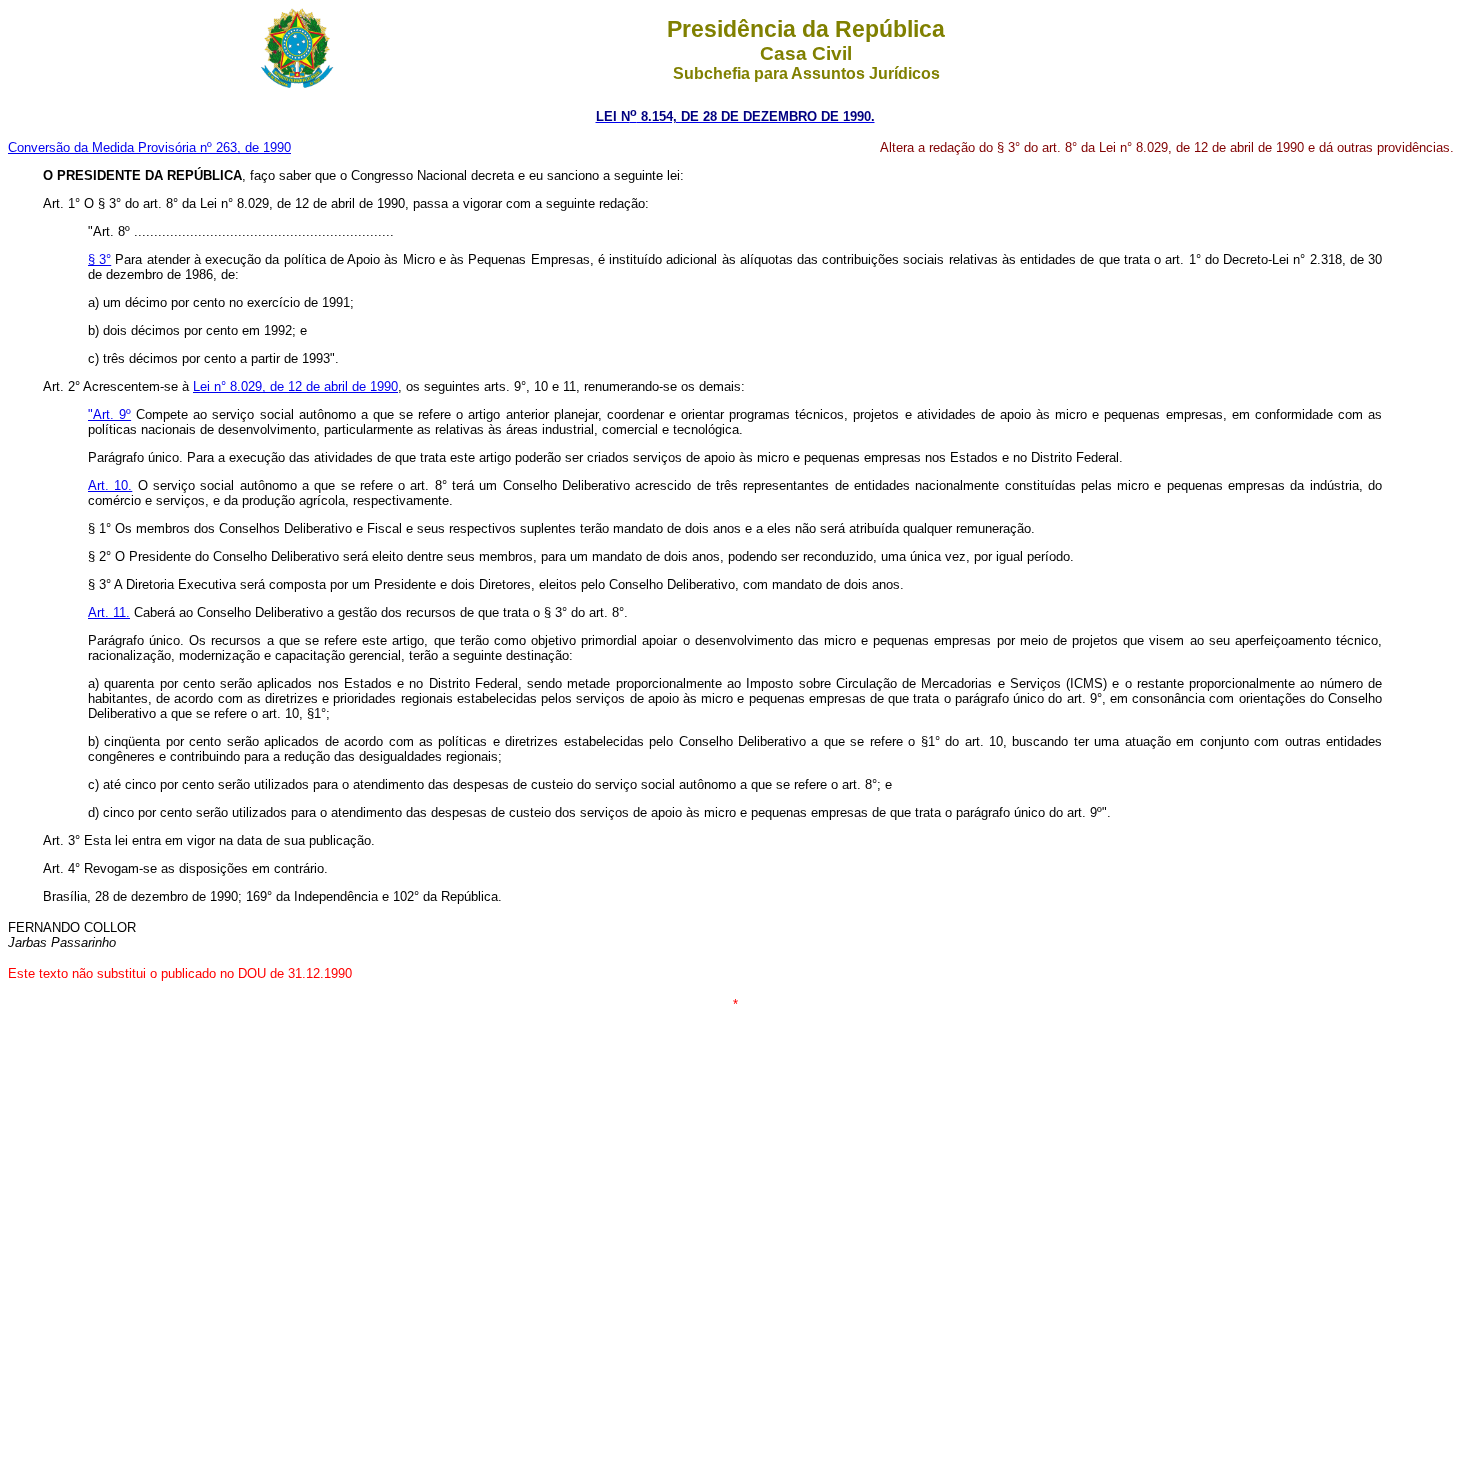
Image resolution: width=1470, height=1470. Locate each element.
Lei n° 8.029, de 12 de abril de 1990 (295, 386)
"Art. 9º (109, 414)
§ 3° (99, 259)
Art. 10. (110, 485)
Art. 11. (109, 612)
